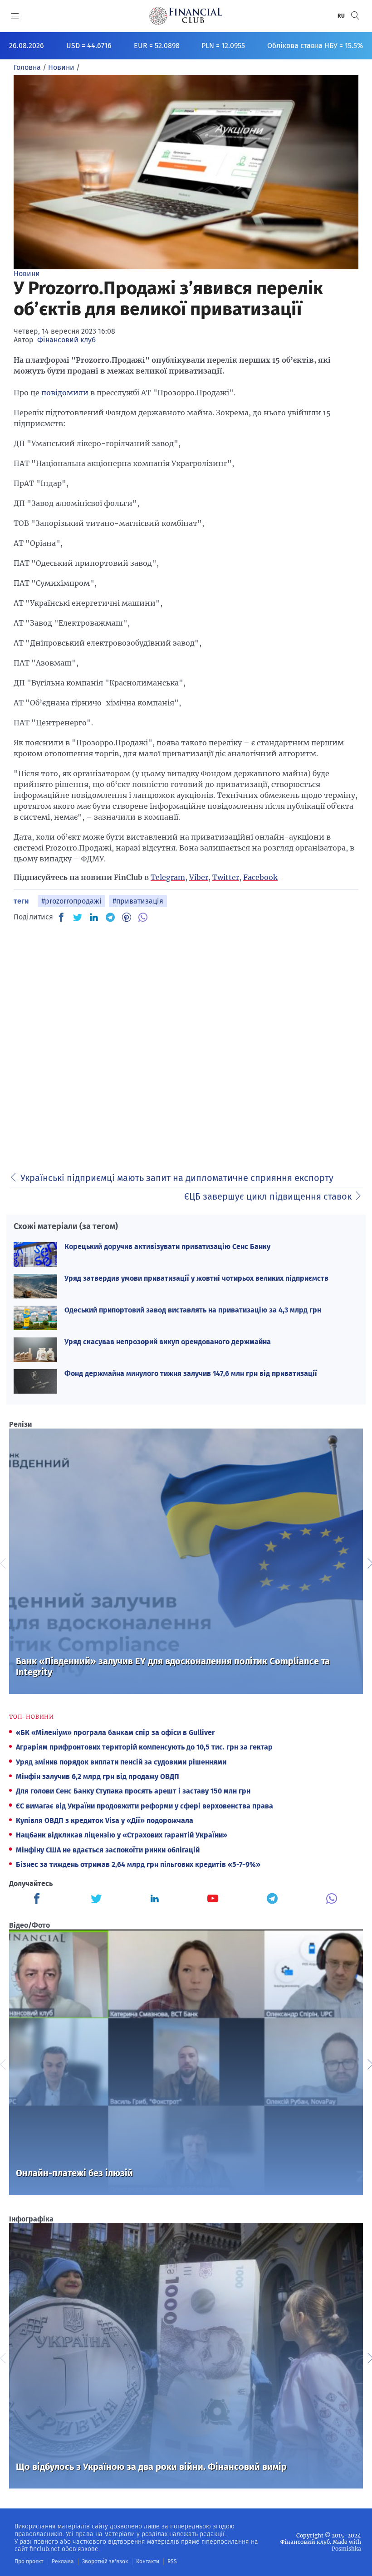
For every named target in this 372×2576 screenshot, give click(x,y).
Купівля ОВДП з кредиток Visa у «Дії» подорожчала (105, 1820)
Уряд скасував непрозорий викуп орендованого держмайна (168, 1342)
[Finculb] (39, 1900)
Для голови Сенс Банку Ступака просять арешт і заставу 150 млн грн (133, 1791)
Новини (27, 274)
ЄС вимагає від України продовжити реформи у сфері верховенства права (144, 1806)
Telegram (168, 877)
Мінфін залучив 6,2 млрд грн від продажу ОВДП (98, 1776)
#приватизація (138, 901)
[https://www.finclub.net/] (186, 16)
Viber (199, 877)
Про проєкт (29, 2561)
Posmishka (346, 2549)
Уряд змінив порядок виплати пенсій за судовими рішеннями (121, 1762)
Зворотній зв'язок (105, 2561)
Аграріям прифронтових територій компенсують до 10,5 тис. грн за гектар (144, 1747)
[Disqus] (186, 1044)
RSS (172, 2561)
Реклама (63, 2561)
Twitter (226, 877)
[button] (355, 16)
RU (342, 16)
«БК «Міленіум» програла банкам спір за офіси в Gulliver (115, 1733)
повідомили (65, 393)
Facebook (260, 877)
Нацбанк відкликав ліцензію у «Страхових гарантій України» (122, 1835)
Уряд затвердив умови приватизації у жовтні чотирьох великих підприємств (196, 1278)
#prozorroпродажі (71, 901)
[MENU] (15, 16)
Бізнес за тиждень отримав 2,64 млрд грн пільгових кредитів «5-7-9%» (138, 1864)
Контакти (148, 2561)
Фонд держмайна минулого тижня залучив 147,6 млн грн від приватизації (191, 1373)
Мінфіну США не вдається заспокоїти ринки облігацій (108, 1850)
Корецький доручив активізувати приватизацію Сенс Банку (167, 1247)
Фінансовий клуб (66, 340)
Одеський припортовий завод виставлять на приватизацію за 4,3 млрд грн (193, 1310)
